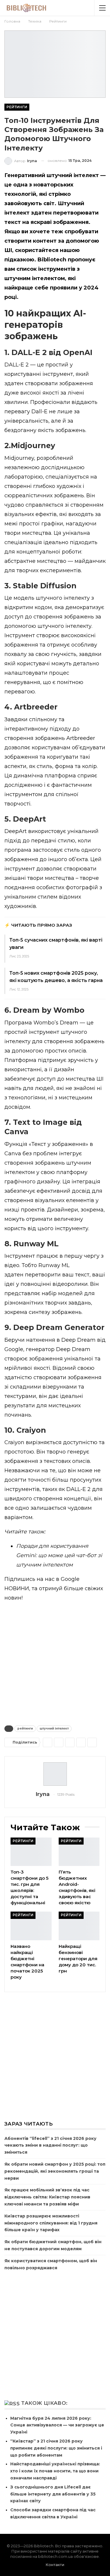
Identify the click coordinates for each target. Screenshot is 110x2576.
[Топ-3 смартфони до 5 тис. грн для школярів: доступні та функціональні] (31, 1852)
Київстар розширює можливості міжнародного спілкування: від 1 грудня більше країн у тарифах (51, 2223)
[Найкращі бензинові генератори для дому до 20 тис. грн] (79, 1926)
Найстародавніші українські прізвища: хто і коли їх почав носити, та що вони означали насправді (55, 2471)
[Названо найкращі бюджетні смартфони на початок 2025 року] (31, 1926)
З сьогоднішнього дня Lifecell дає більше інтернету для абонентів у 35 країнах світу (53, 2494)
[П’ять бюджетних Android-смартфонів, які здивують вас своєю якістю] (79, 1852)
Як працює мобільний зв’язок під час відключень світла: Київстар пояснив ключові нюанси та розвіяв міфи (47, 2197)
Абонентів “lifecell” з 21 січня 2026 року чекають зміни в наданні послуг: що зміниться (50, 2145)
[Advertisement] (55, 1662)
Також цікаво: (44, 2403)
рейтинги (25, 1729)
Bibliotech (52, 260)
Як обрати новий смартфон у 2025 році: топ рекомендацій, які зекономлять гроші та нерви (55, 2171)
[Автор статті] (55, 1774)
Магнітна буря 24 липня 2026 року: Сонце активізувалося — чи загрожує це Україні (57, 2425)
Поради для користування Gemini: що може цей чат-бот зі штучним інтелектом (59, 1555)
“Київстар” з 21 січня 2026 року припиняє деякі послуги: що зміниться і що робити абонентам (56, 2448)
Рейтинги (17, 107)
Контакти (55, 2565)
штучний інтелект (54, 1729)
